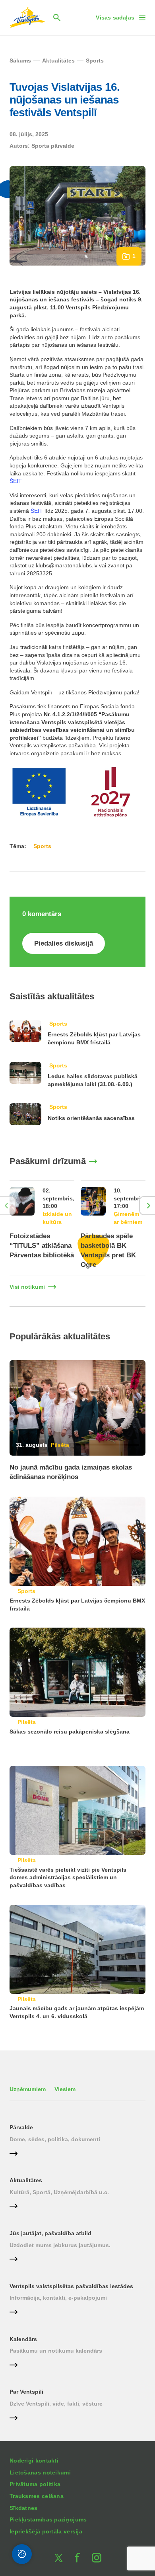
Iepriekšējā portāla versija (46, 2531)
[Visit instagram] (97, 2558)
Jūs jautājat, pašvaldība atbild (50, 2233)
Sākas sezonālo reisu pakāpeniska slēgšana (70, 1732)
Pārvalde (21, 2127)
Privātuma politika (35, 2484)
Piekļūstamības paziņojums (48, 2519)
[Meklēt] (57, 18)
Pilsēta (60, 1445)
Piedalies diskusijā (64, 943)
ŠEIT (16, 481)
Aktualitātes (26, 2180)
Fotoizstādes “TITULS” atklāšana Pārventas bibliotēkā (42, 1246)
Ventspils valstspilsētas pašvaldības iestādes (71, 2286)
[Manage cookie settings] (22, 2554)
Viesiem (65, 2089)
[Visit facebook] (77, 2558)
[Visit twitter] (58, 2558)
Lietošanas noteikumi (40, 2472)
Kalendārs (23, 2339)
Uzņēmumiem (28, 2089)
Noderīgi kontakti (34, 2461)
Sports (58, 1024)
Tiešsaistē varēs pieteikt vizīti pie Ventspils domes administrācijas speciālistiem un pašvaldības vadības (68, 1877)
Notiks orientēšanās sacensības (91, 1118)
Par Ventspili (26, 2392)
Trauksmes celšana (37, 2496)
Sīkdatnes (24, 2508)
